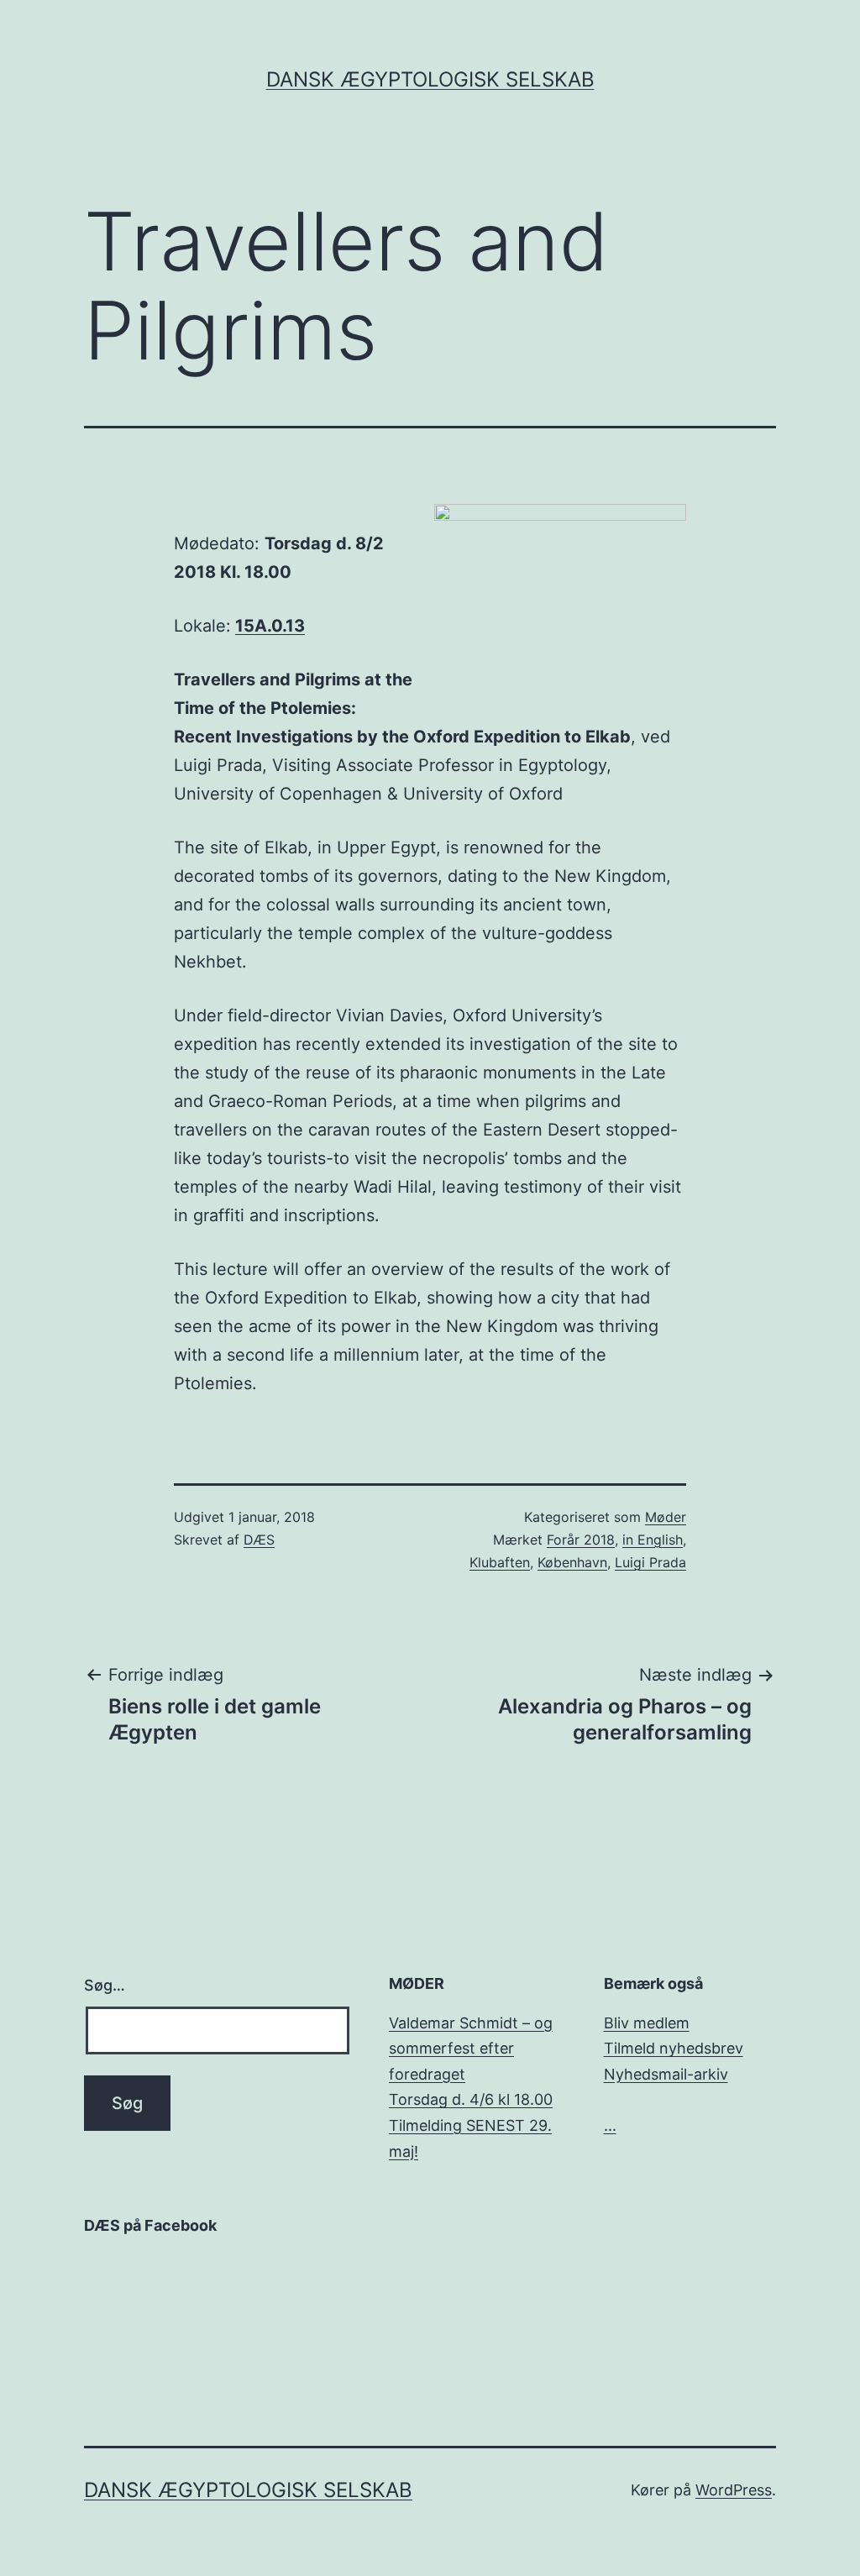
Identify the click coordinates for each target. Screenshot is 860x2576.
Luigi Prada (650, 1562)
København (572, 1562)
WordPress (734, 2490)
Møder (666, 1517)
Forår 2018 (581, 1540)
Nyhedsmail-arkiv (666, 2074)
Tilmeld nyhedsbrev (674, 2048)
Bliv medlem (647, 2023)
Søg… (105, 1985)
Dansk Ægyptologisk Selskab (430, 79)
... (610, 2125)
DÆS (259, 1540)
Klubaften (500, 1562)
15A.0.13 (270, 626)
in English (653, 1540)
